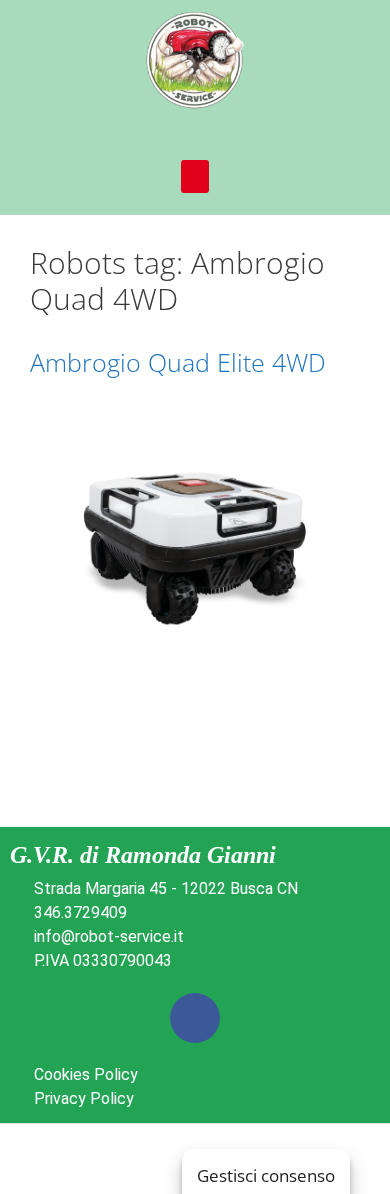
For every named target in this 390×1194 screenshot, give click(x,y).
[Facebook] (195, 1018)
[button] (195, 176)
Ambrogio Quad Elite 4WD (178, 362)
